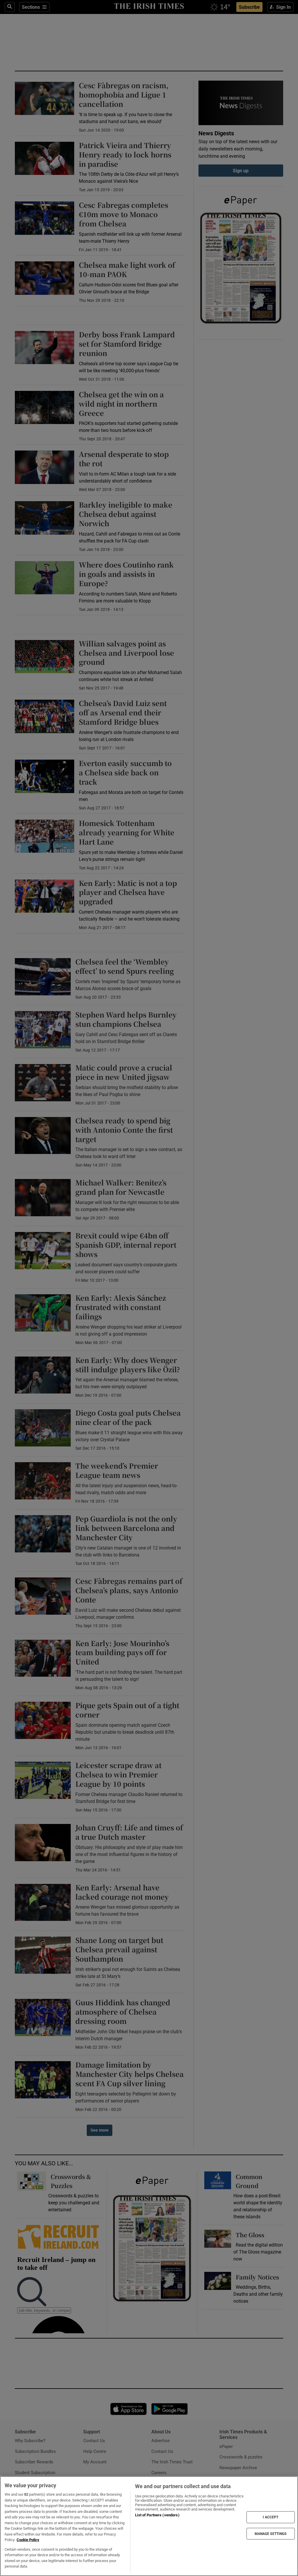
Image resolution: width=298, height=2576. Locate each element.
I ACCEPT (271, 2517)
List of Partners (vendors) (157, 2515)
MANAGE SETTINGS (271, 2534)
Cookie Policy (28, 2540)
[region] (149, 2526)
